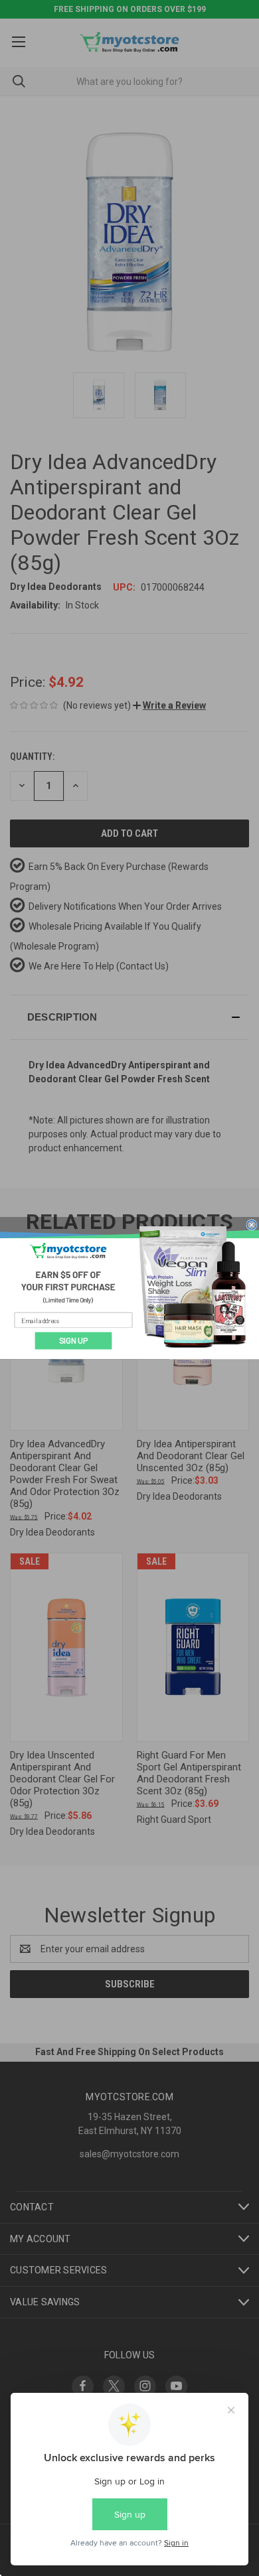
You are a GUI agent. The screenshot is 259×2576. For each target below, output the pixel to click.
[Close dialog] (252, 1224)
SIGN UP (73, 1341)
